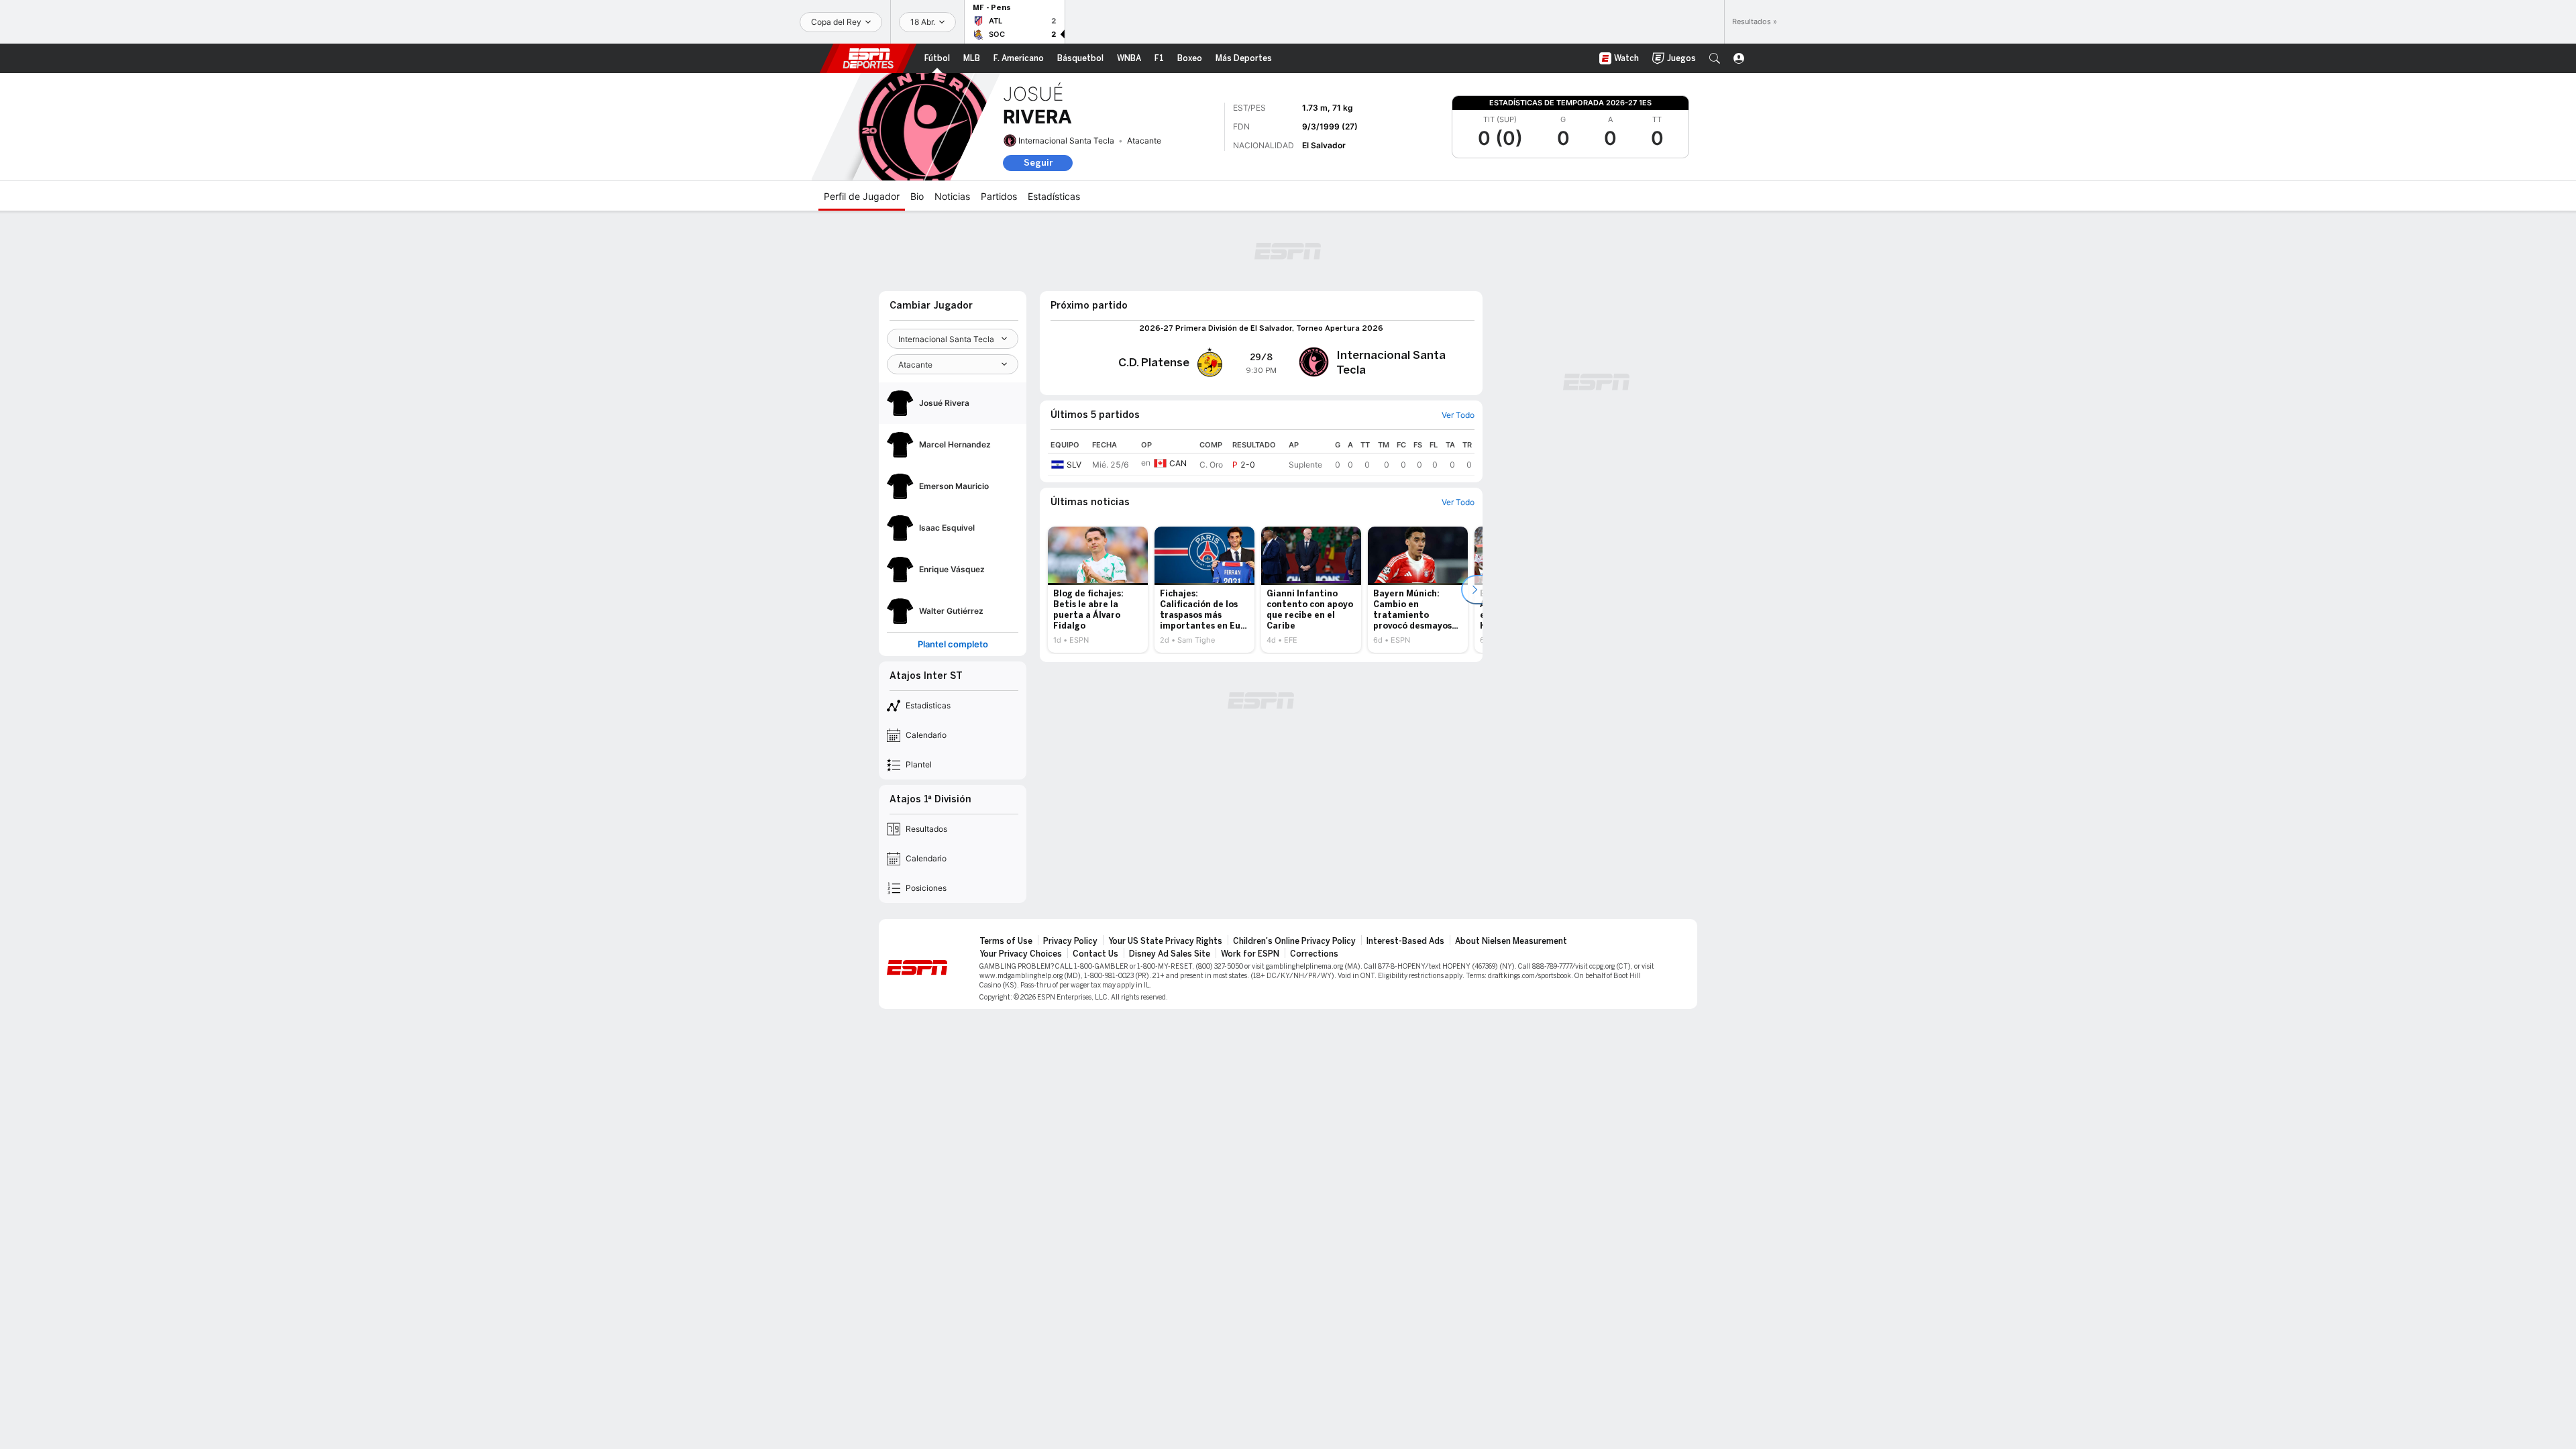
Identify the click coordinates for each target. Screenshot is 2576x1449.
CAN (1178, 463)
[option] (1098, 590)
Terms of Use (1006, 941)
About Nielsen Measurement (1511, 941)
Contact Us (1095, 954)
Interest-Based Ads (1405, 941)
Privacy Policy (1070, 941)
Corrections (1314, 954)
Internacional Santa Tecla (1066, 141)
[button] (1715, 58)
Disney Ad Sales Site (1170, 954)
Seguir (1038, 163)
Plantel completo (953, 644)
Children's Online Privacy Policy (1294, 941)
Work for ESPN (1250, 954)
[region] (1261, 456)
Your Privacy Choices (1021, 954)
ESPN (868, 58)
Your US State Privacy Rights (1165, 941)
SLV (1074, 465)
